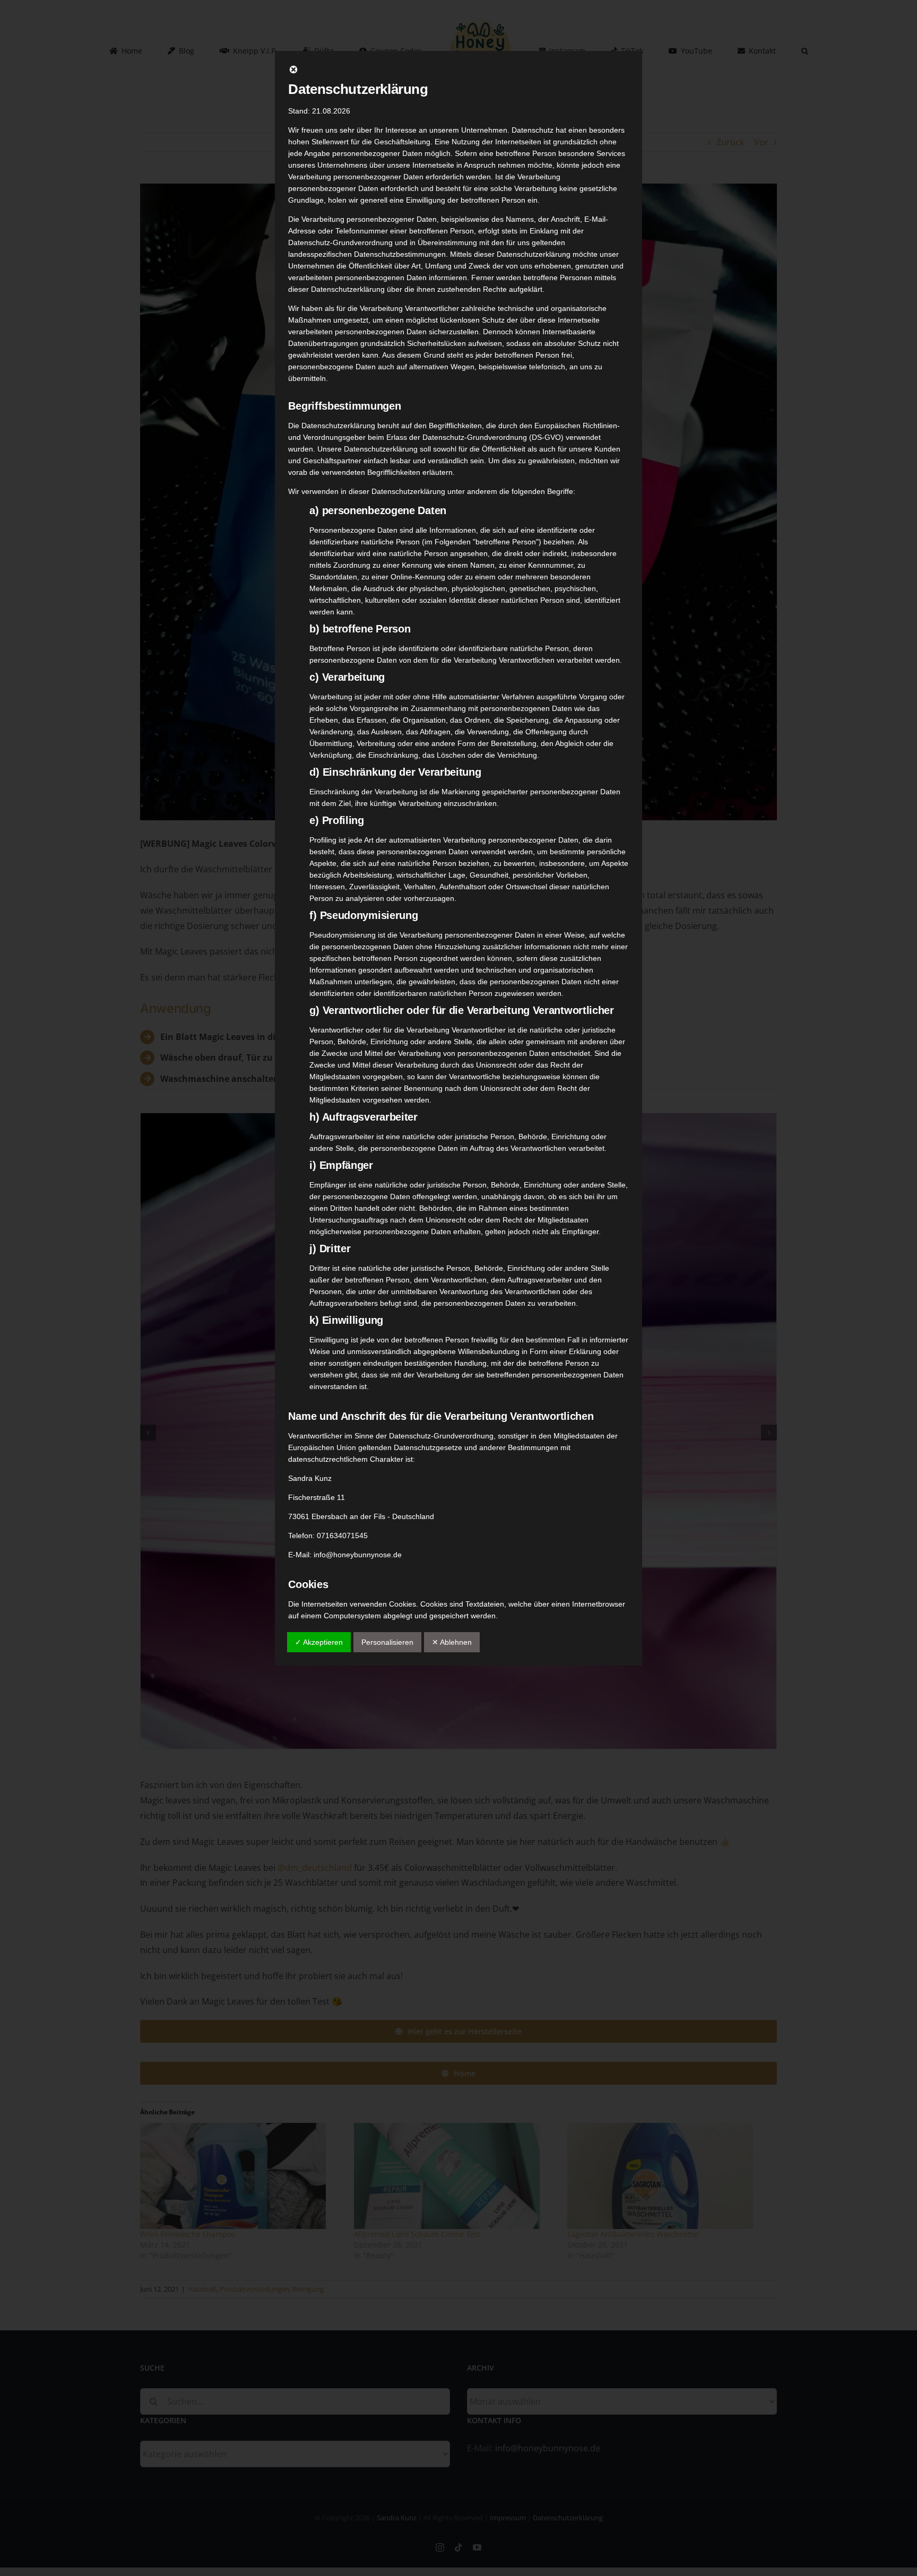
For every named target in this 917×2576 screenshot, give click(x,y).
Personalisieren (387, 1642)
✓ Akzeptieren (319, 1642)
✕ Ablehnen (452, 1642)
